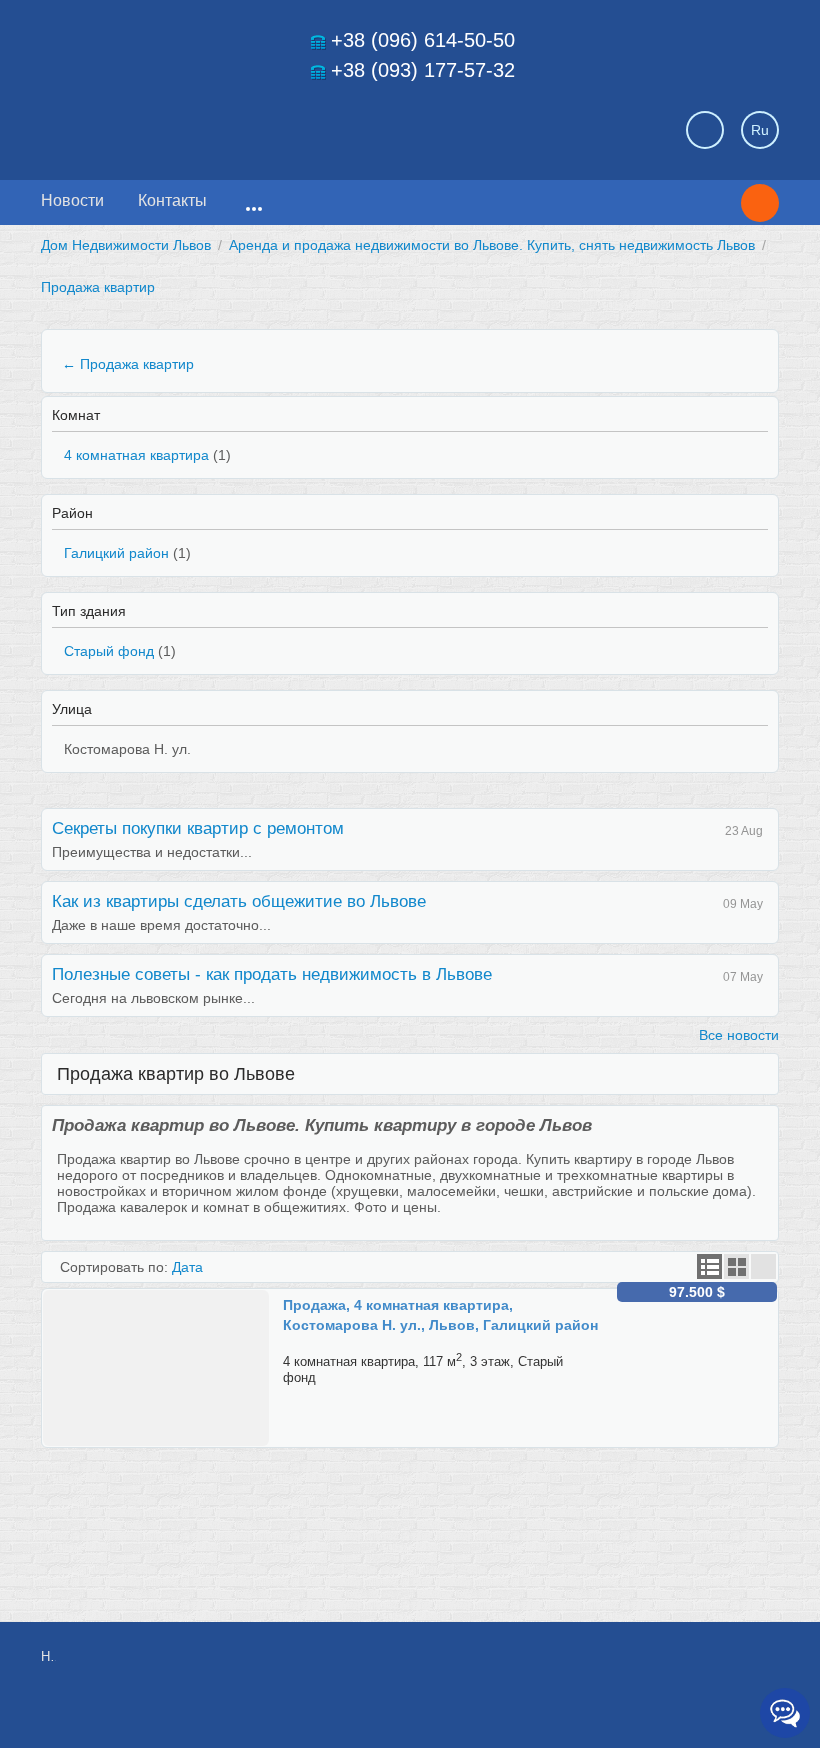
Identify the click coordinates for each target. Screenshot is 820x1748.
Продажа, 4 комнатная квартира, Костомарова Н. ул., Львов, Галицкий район (440, 1315)
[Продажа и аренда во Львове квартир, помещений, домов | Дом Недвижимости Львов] (181, 124)
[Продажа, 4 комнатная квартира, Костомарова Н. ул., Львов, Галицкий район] (163, 1298)
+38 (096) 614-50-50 (423, 40)
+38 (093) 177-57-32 (423, 70)
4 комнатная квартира (136, 455)
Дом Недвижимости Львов (126, 245)
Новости (72, 200)
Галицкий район (116, 553)
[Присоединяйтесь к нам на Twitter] (673, 1667)
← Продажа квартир (128, 364)
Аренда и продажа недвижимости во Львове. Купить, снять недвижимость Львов (492, 245)
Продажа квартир (98, 287)
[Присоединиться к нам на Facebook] (628, 1667)
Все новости (739, 1035)
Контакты (172, 200)
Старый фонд (109, 651)
